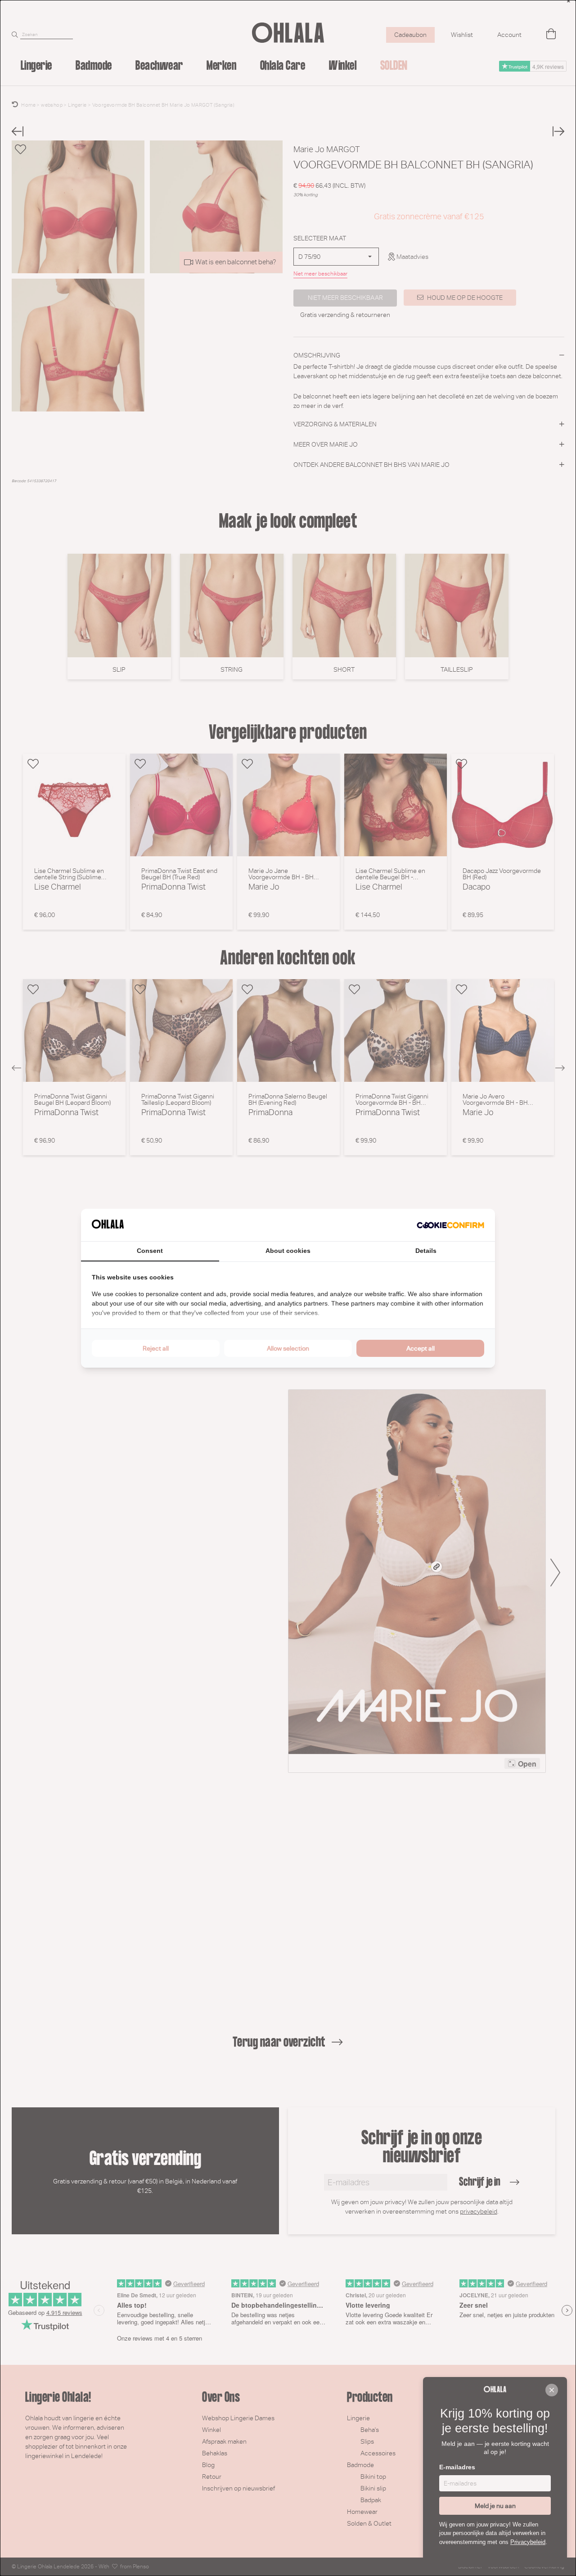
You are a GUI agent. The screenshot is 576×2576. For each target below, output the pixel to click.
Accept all (421, 1348)
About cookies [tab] (288, 1251)
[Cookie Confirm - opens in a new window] (450, 1225)
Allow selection (288, 1348)
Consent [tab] (150, 1251)
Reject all (156, 1348)
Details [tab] (426, 1251)
